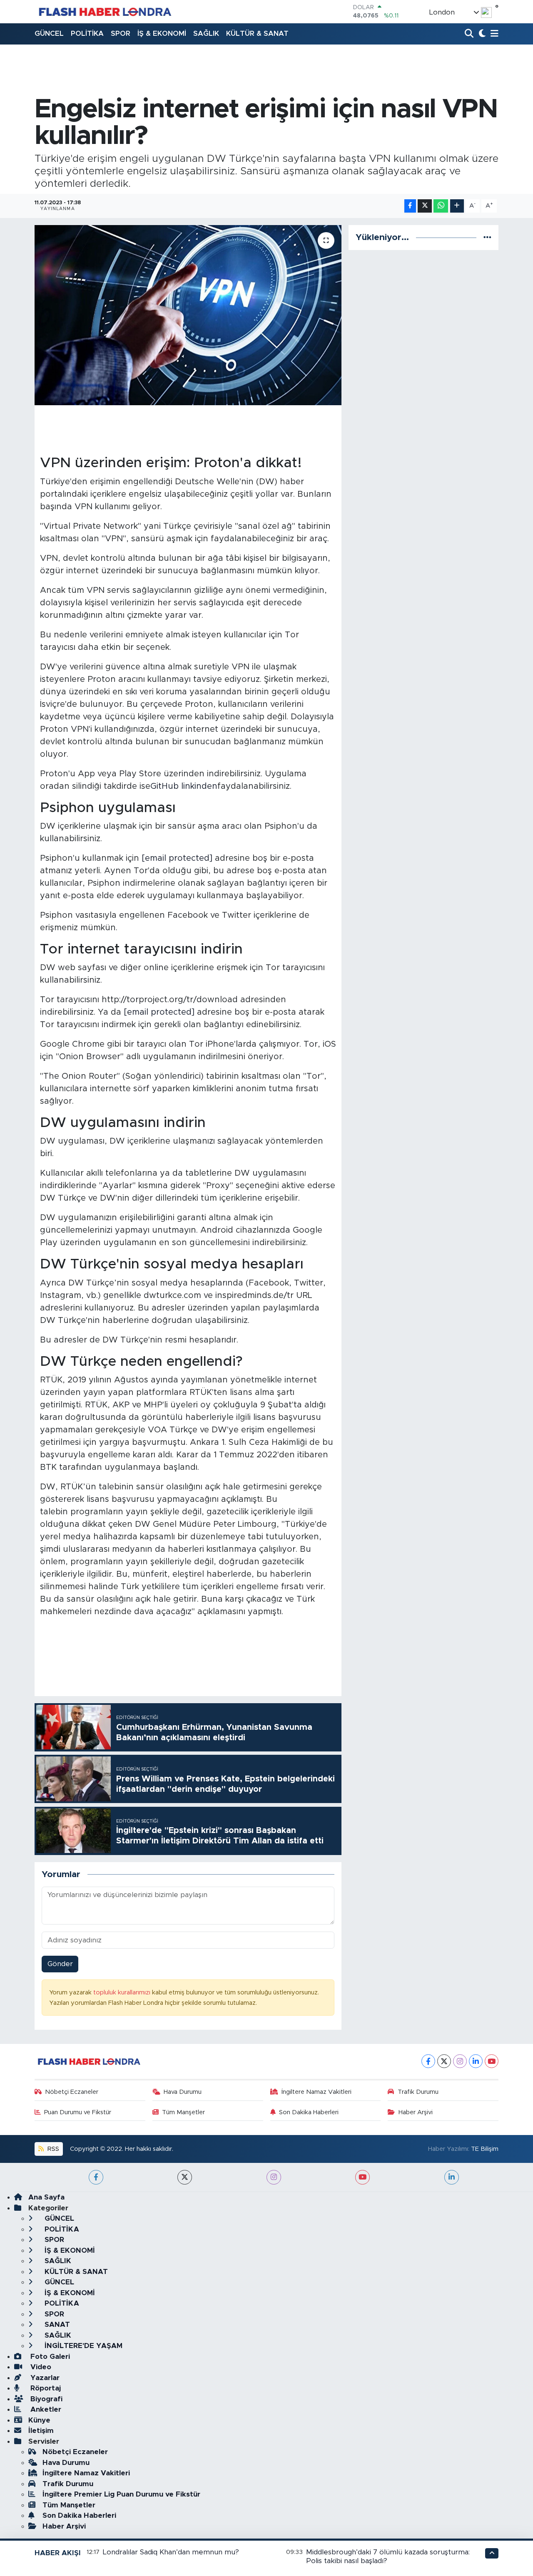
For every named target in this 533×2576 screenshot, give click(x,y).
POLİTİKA (87, 33)
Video (40, 2367)
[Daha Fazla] (457, 206)
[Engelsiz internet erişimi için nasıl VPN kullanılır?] (188, 315)
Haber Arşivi (416, 2112)
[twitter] (185, 2177)
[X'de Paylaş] (425, 206)
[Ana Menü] (493, 34)
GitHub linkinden (184, 786)
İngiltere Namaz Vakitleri (316, 2092)
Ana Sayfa (46, 2197)
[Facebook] (428, 2061)
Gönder (60, 1964)
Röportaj (45, 2388)
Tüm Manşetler (183, 2112)
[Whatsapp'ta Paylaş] (441, 206)
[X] (444, 2061)
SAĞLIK (206, 33)
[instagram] (274, 2177)
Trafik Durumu (418, 2092)
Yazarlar (44, 2378)
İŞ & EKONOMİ (162, 33)
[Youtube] (492, 2061)
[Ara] (470, 34)
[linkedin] (452, 2177)
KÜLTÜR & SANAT (257, 33)
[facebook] (96, 2177)
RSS (52, 2149)
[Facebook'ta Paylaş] (410, 206)
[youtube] (362, 2177)
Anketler (45, 2409)
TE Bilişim (485, 2149)
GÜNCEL (49, 33)
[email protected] (177, 858)
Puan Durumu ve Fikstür (78, 2112)
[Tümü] (487, 237)
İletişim (41, 2431)
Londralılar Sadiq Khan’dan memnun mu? (171, 2552)
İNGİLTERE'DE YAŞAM (82, 2346)
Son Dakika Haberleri (309, 2112)
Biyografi (45, 2399)
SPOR (121, 33)
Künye (39, 2420)
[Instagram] (460, 2061)
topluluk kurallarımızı (123, 1993)
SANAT (56, 2325)
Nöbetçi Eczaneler (72, 2092)
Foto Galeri (49, 2357)
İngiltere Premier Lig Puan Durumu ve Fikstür (121, 2494)
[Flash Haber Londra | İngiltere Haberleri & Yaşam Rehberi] (104, 11)
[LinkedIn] (476, 2061)
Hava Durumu (183, 2092)
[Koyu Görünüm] (481, 34)
